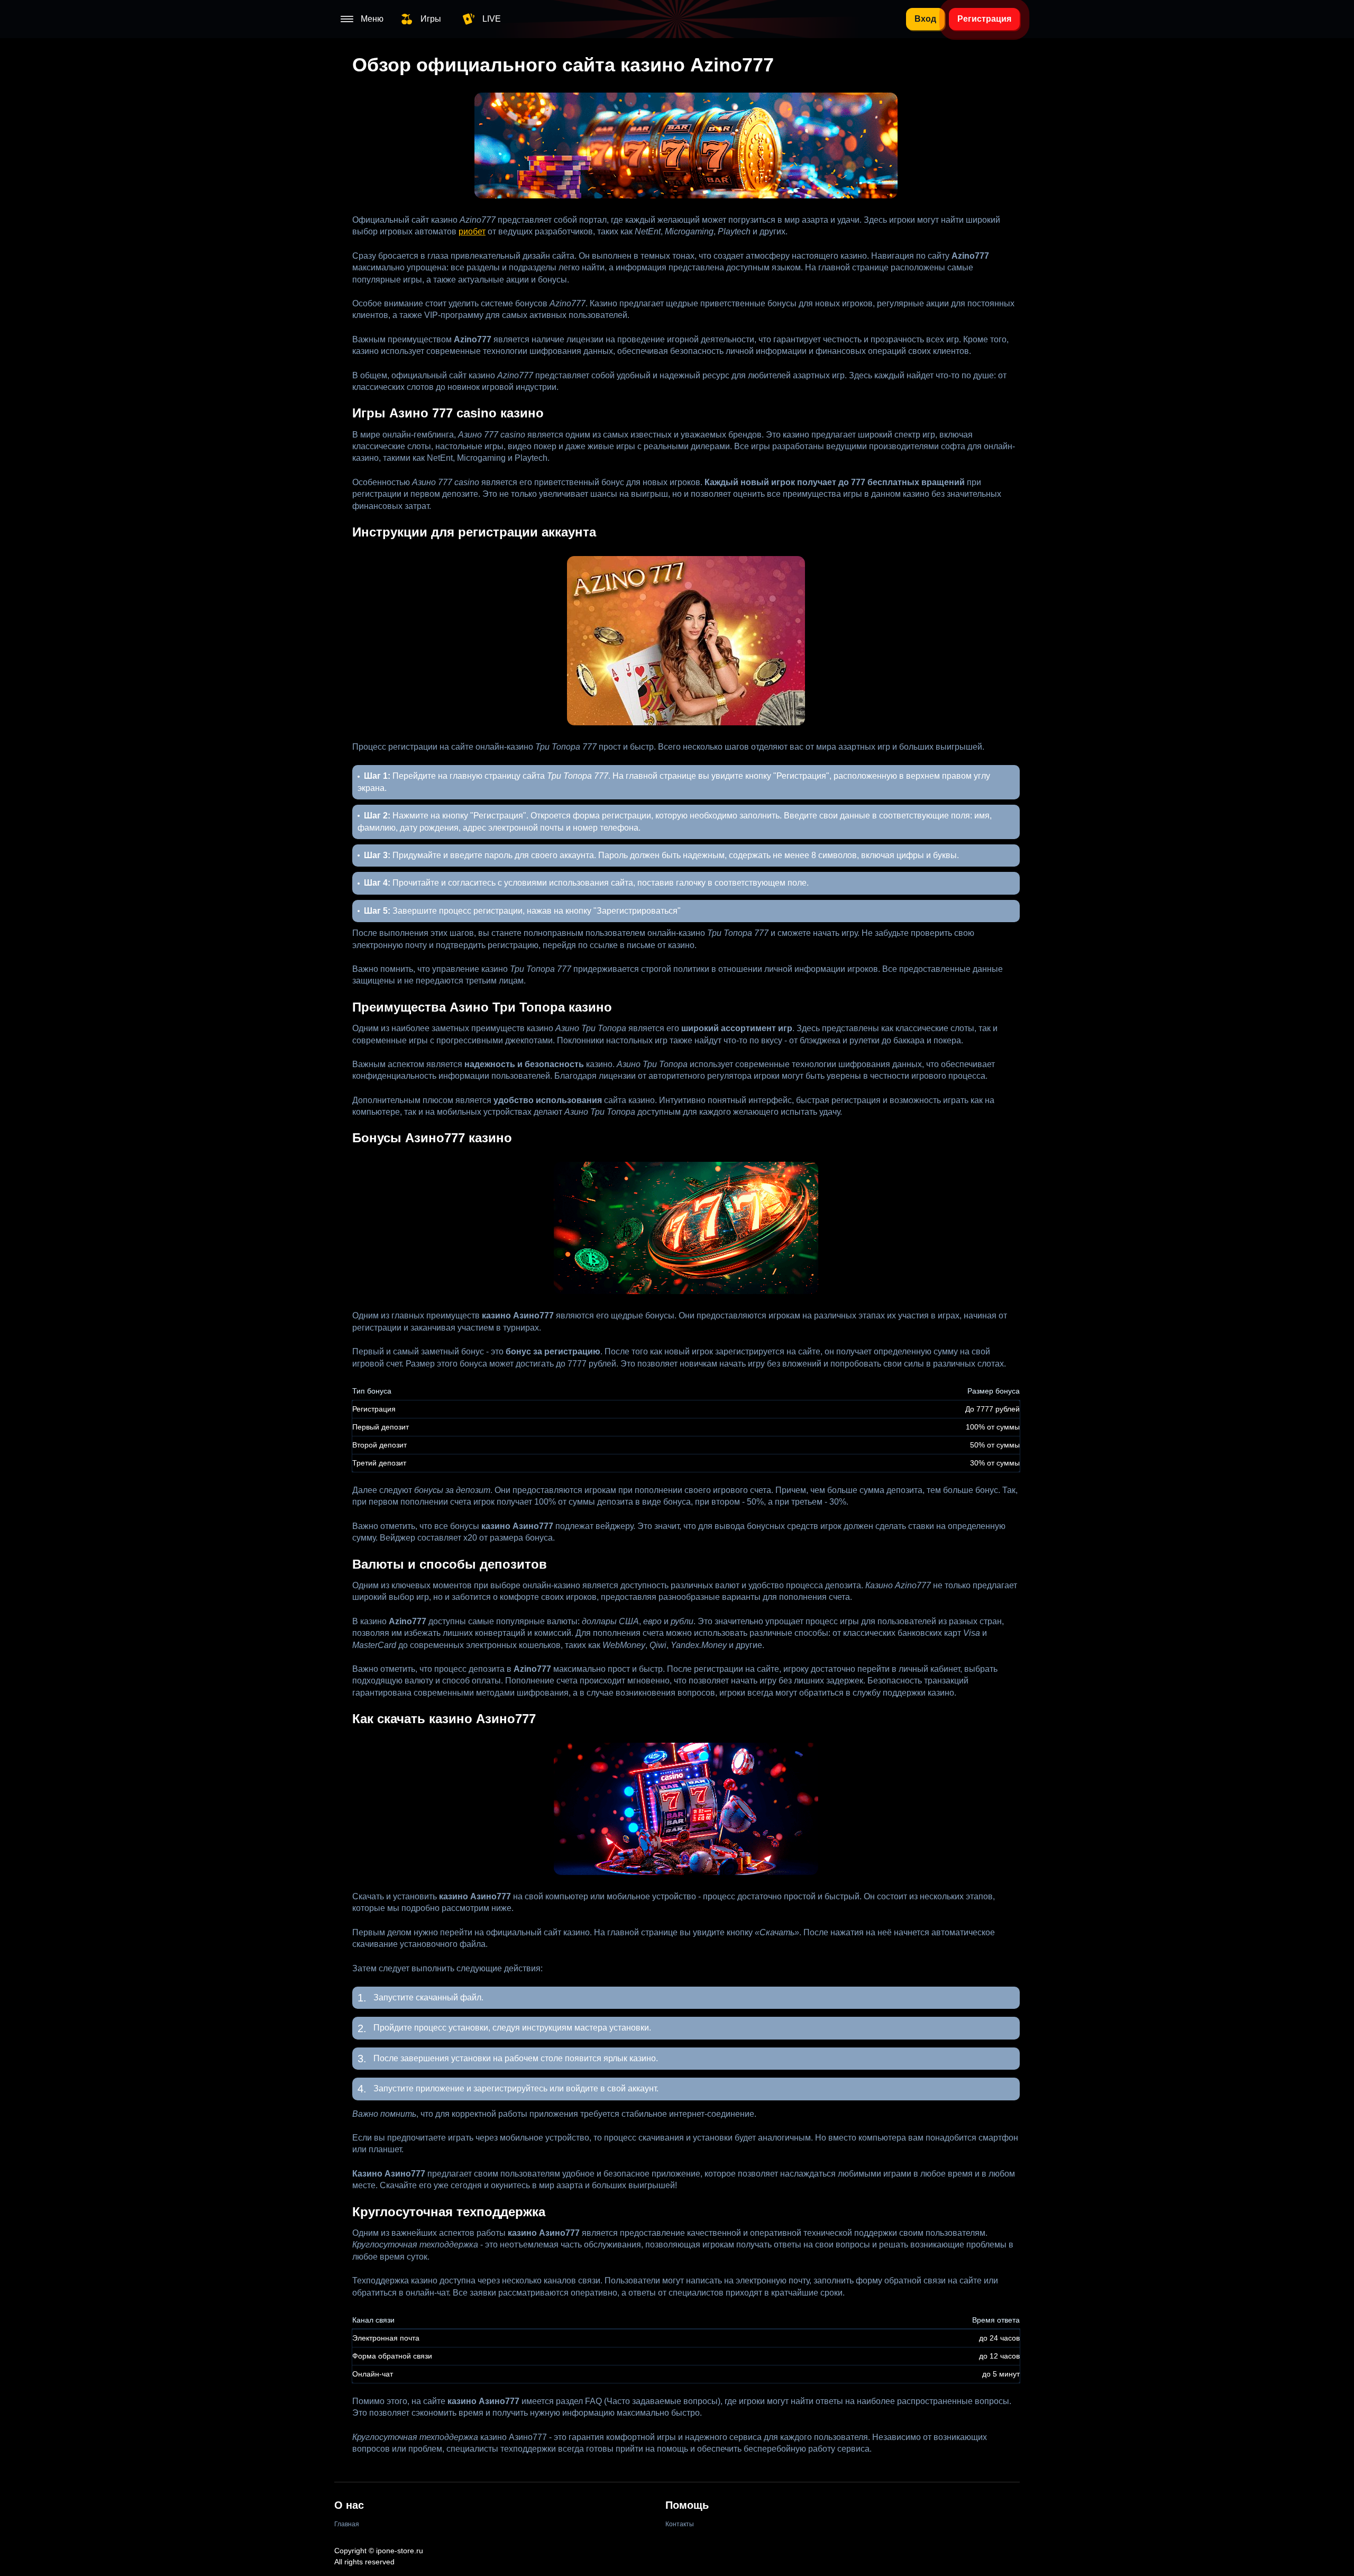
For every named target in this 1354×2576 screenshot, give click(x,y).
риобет (472, 231)
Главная (347, 2524)
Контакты (680, 2524)
